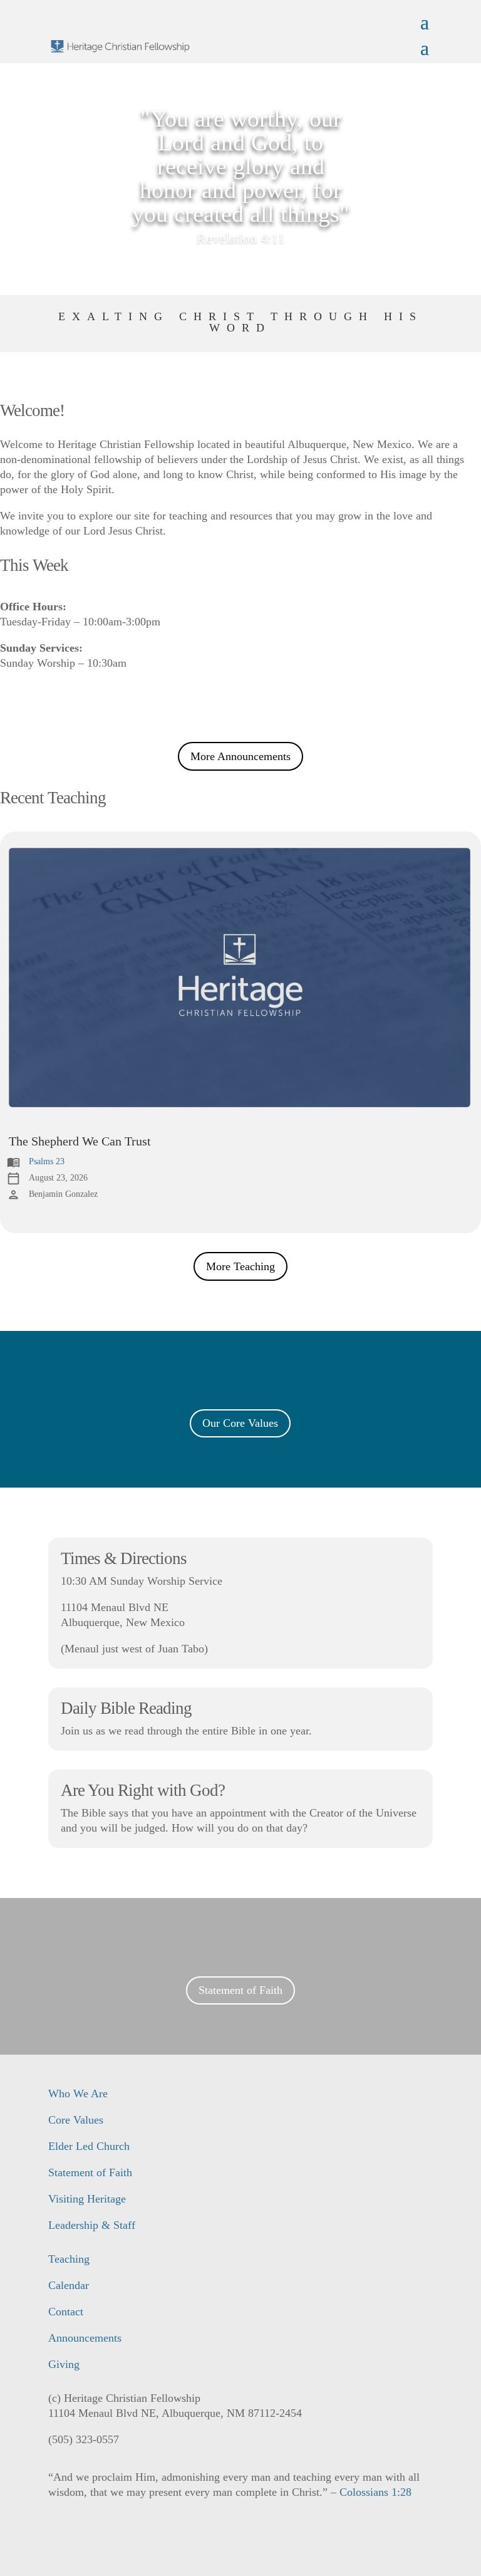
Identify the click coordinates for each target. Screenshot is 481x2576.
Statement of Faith (240, 1990)
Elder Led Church (89, 2146)
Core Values (76, 2120)
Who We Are (78, 2094)
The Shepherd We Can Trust (80, 1141)
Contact (66, 2312)
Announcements (85, 2338)
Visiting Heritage (87, 2199)
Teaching (69, 2259)
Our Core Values (240, 1423)
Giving (64, 2364)
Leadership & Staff (92, 2225)
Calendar (69, 2285)
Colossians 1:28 (375, 2492)
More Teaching (240, 1266)
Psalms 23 (47, 1161)
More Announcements (240, 756)
